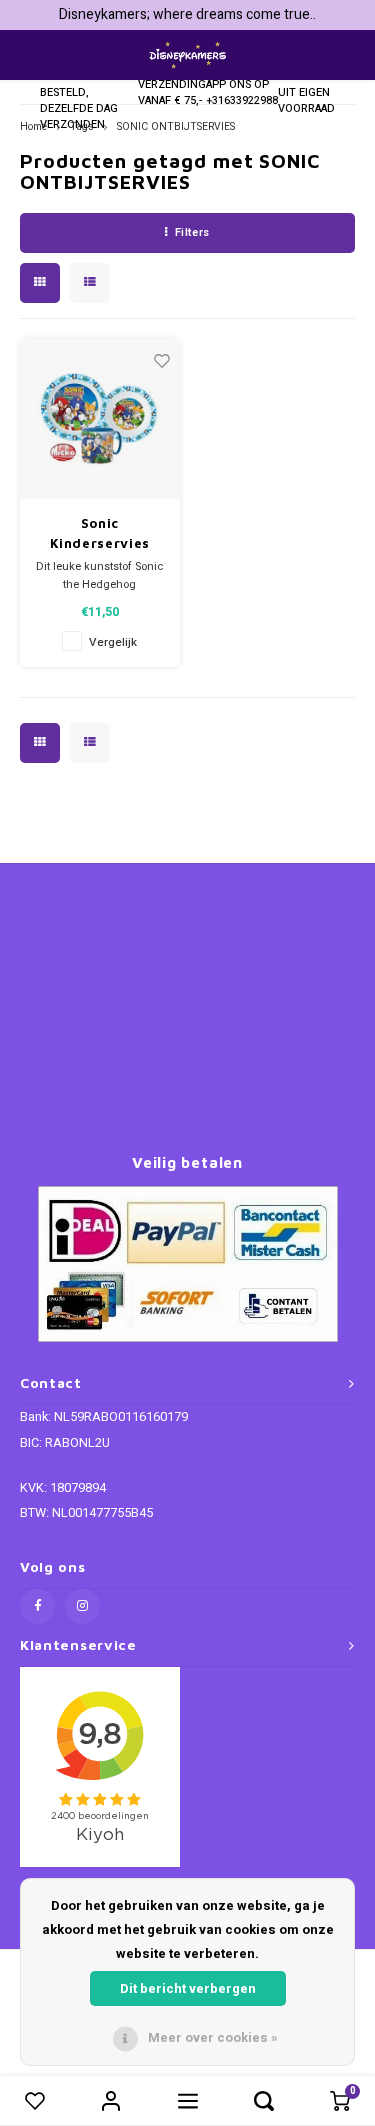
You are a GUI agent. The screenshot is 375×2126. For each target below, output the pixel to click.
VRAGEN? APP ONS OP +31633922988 (242, 84)
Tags (82, 126)
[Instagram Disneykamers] (82, 1606)
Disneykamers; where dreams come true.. (187, 14)
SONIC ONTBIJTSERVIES (176, 126)
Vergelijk (113, 642)
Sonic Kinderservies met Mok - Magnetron (100, 534)
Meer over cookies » (213, 2037)
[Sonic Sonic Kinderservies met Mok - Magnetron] (100, 419)
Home (33, 126)
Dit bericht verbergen (188, 1988)
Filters (192, 232)
